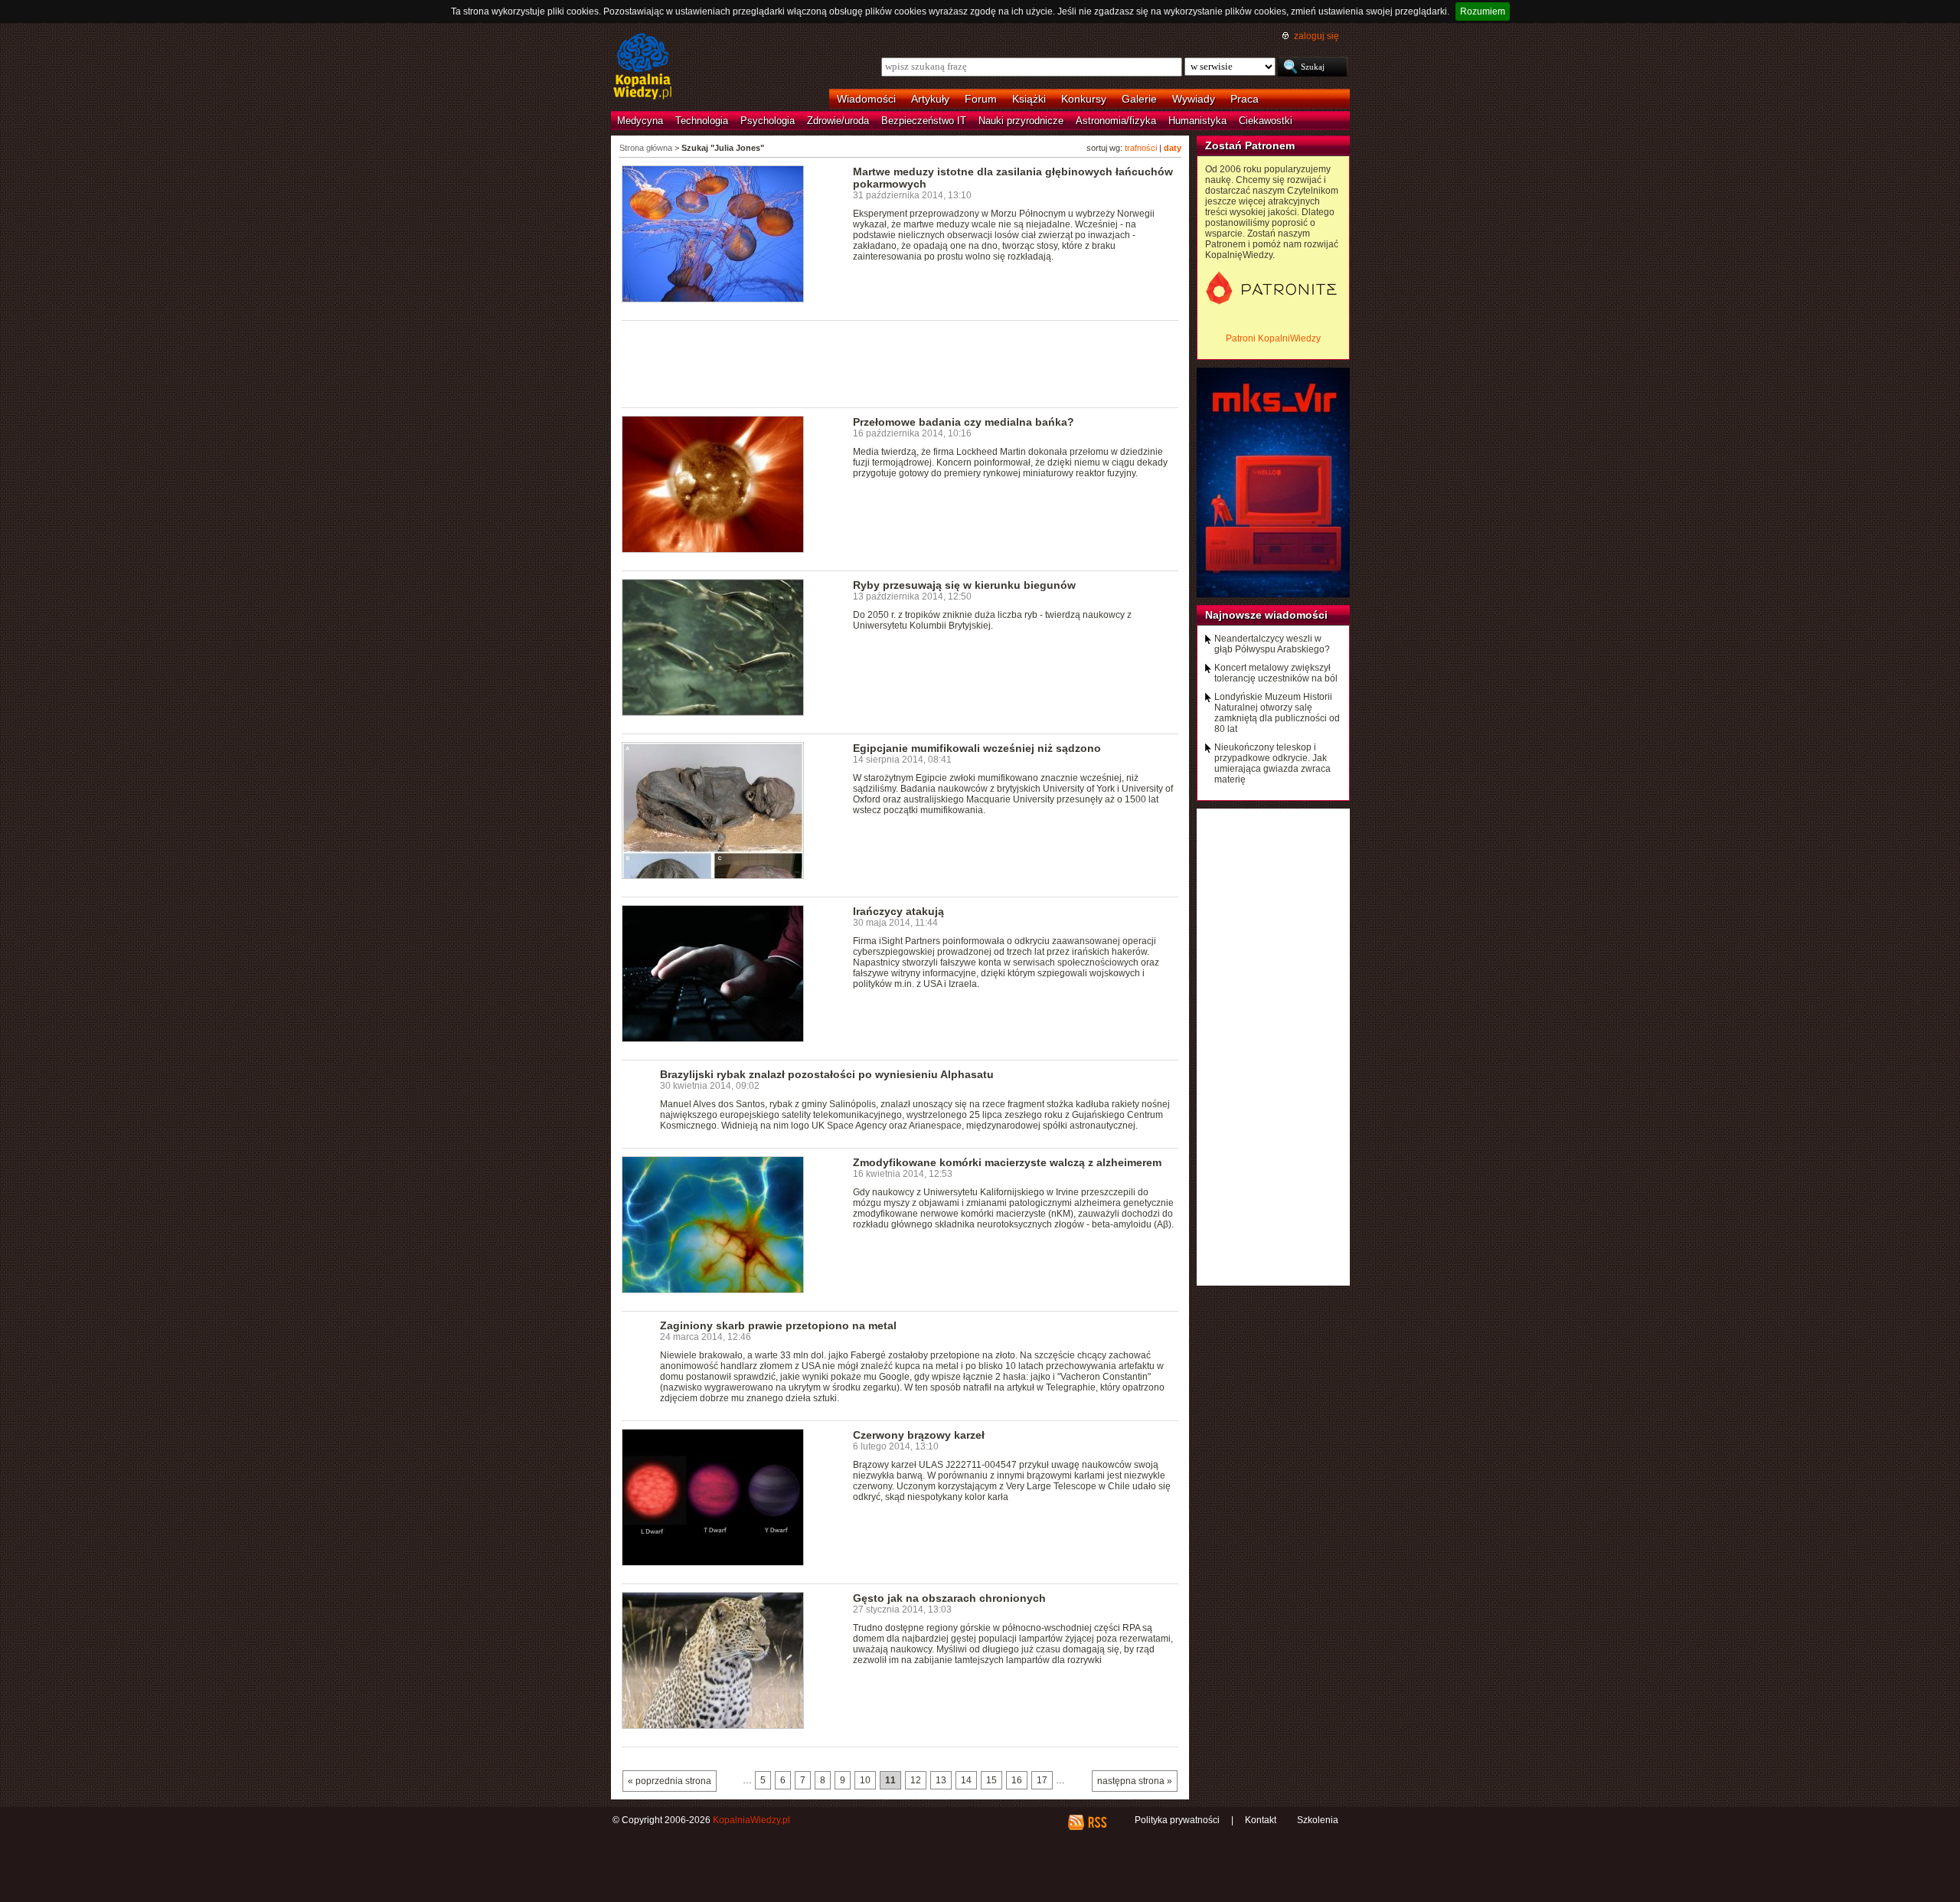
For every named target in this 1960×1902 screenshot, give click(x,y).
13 (941, 1780)
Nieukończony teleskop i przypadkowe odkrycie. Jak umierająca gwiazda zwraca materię (1272, 763)
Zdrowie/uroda (838, 121)
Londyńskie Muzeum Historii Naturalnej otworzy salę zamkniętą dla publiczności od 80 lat (1277, 713)
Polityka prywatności (1177, 1820)
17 (1042, 1780)
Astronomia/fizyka (1116, 121)
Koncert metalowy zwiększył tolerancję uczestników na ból (1276, 673)
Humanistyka (1197, 121)
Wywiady (1194, 99)
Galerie (1139, 99)
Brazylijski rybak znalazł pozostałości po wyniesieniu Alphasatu (827, 1074)
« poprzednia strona (670, 1781)
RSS (1097, 1822)
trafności (1141, 148)
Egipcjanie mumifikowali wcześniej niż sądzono (977, 748)
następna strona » (1135, 1781)
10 (865, 1780)
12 (916, 1780)
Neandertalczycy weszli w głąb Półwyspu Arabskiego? (1272, 644)
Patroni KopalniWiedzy (1273, 338)
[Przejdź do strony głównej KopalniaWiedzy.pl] (643, 67)
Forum (981, 99)
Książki (1029, 99)
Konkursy (1084, 99)
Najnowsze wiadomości (1266, 615)
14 (966, 1780)
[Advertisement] (900, 363)
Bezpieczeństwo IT (924, 121)
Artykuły (930, 99)
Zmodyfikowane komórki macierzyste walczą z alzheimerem (1007, 1162)
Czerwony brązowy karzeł (919, 1435)
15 (991, 1780)
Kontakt (1261, 1820)
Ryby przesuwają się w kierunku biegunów (964, 585)
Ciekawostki (1266, 121)
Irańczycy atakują (898, 911)
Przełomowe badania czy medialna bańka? (964, 422)
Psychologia (768, 121)
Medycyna (640, 121)
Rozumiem (1483, 11)
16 (1017, 1780)
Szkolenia (1318, 1820)
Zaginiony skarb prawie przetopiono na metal (778, 1325)
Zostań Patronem (1250, 145)
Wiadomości (866, 99)
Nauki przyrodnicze (1021, 121)
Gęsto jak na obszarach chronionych (949, 1598)
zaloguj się (1316, 36)
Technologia (702, 121)
